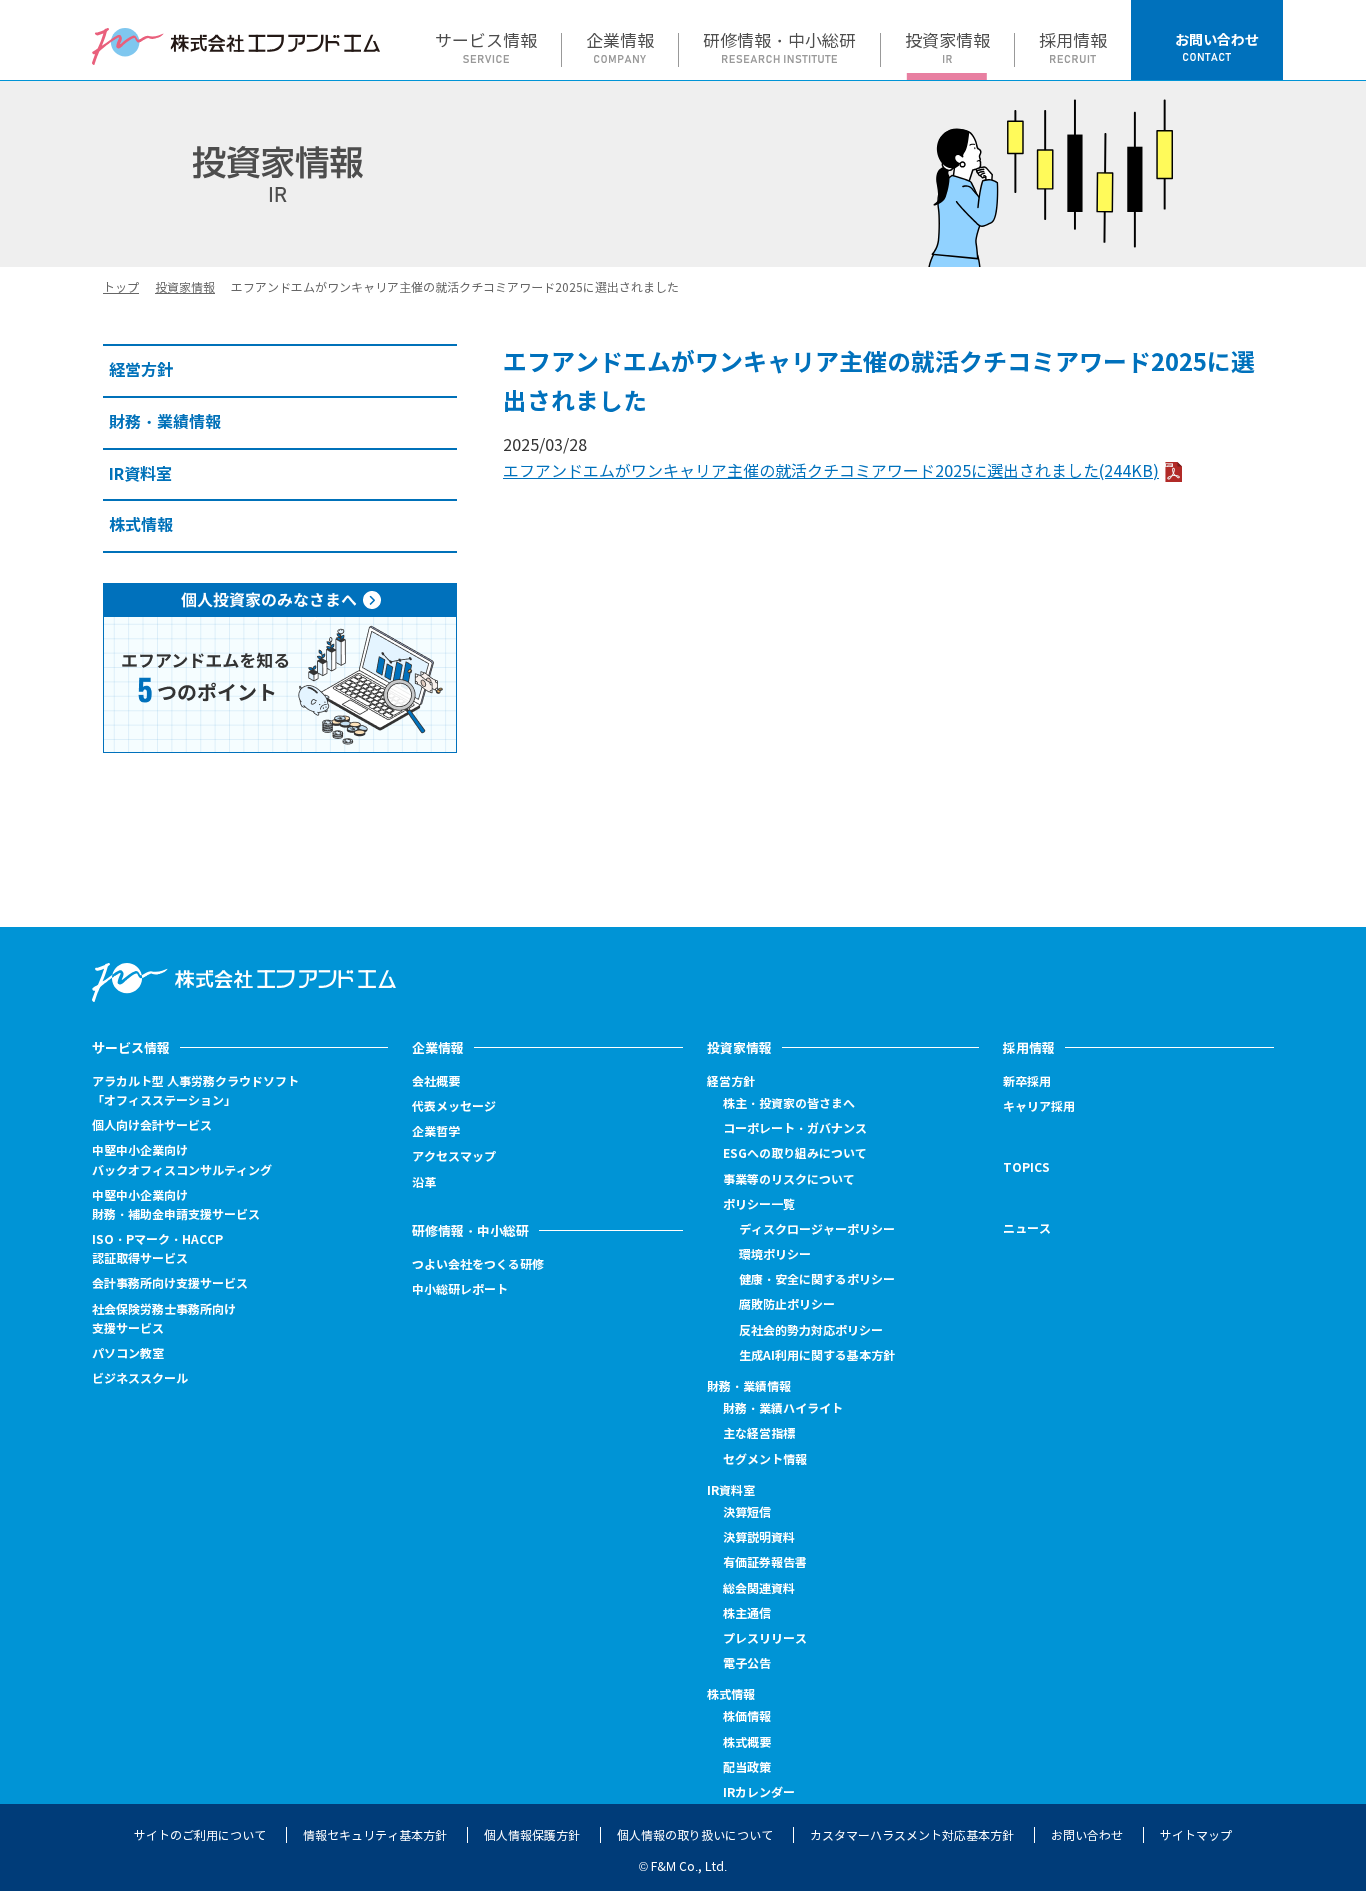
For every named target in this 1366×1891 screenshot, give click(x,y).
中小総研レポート (460, 1289)
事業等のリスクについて (789, 1179)
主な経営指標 (759, 1433)
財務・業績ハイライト (783, 1408)
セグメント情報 (765, 1459)
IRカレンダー (759, 1792)
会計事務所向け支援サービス (170, 1283)
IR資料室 (731, 1490)
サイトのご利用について (200, 1835)
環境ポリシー (775, 1254)
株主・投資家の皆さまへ (789, 1103)
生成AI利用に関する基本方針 (817, 1355)
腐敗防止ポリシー (787, 1304)
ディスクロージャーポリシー (817, 1229)
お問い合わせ (1087, 1835)
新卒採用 (1027, 1082)
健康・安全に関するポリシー (817, 1279)
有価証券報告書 (765, 1562)
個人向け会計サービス (152, 1125)
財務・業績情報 (749, 1386)
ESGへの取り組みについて (795, 1153)
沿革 (424, 1182)
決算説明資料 (759, 1537)
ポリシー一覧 (759, 1204)
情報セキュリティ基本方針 (375, 1835)
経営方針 (731, 1081)
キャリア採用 (1039, 1107)
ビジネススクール (140, 1378)
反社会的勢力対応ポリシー (811, 1330)
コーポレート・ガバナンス (795, 1128)
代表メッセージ (454, 1106)
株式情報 (731, 1694)
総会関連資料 (759, 1588)
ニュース (1027, 1228)
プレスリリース (765, 1638)
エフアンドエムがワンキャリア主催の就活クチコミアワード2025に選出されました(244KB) (831, 471)
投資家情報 (185, 287)
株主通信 (747, 1613)
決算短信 (747, 1512)
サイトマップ (1196, 1835)
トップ (121, 287)
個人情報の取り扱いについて (695, 1835)
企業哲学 (436, 1131)
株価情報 (747, 1717)
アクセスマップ (454, 1156)
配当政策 (747, 1767)
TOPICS (1026, 1167)
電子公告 (747, 1664)
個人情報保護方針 (532, 1835)
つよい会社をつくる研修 (478, 1264)
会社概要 (436, 1081)
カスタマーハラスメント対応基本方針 (912, 1835)
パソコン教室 (128, 1353)
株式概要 (747, 1742)
